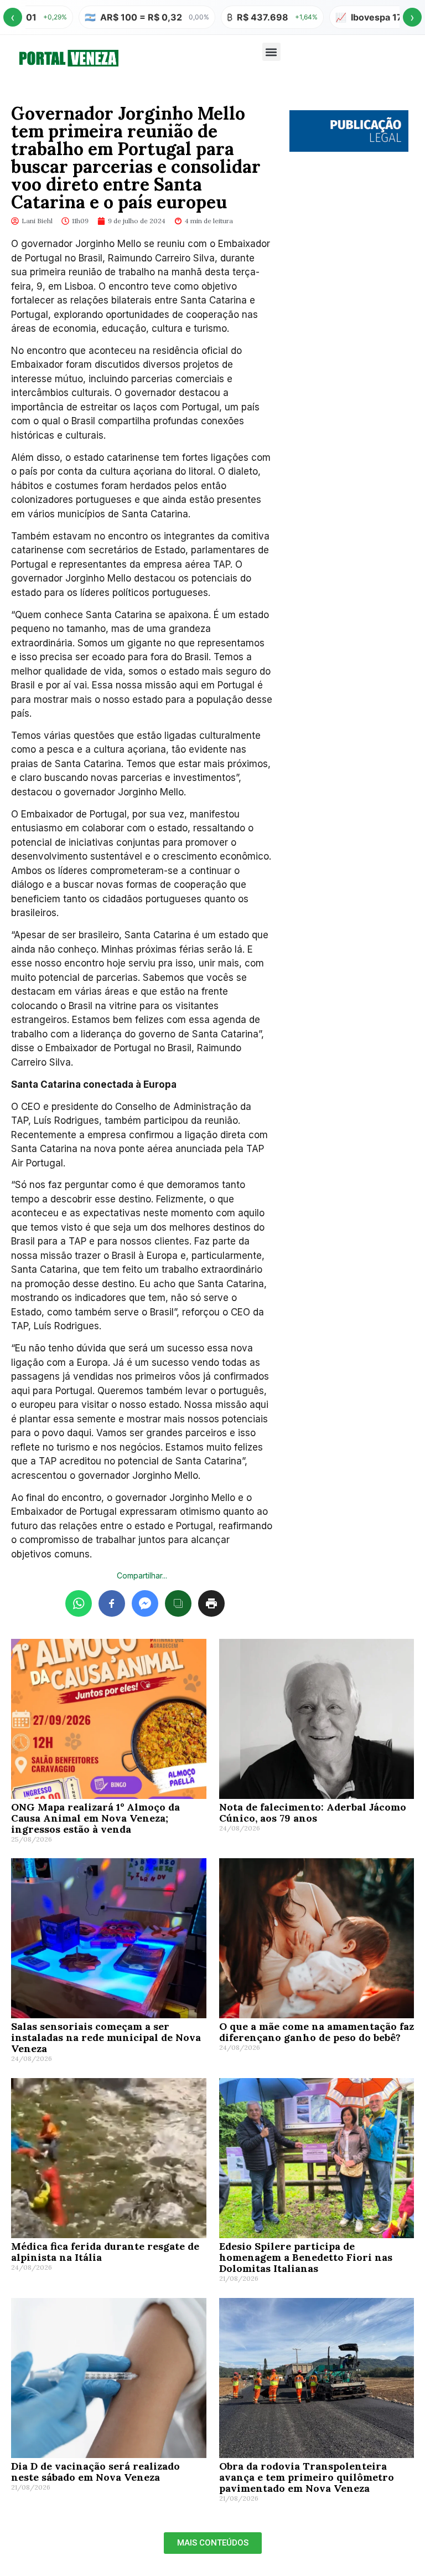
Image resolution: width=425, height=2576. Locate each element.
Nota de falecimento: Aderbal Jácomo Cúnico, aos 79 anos (313, 1813)
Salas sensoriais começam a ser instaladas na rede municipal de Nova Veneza (106, 2037)
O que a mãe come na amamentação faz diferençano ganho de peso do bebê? (317, 2032)
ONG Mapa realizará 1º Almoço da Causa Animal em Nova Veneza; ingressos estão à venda (95, 1818)
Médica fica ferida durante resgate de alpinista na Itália (105, 2252)
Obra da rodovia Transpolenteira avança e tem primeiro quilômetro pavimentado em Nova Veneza (307, 2477)
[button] (271, 52)
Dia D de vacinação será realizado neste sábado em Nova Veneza (95, 2472)
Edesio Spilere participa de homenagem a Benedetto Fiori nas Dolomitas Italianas (306, 2257)
